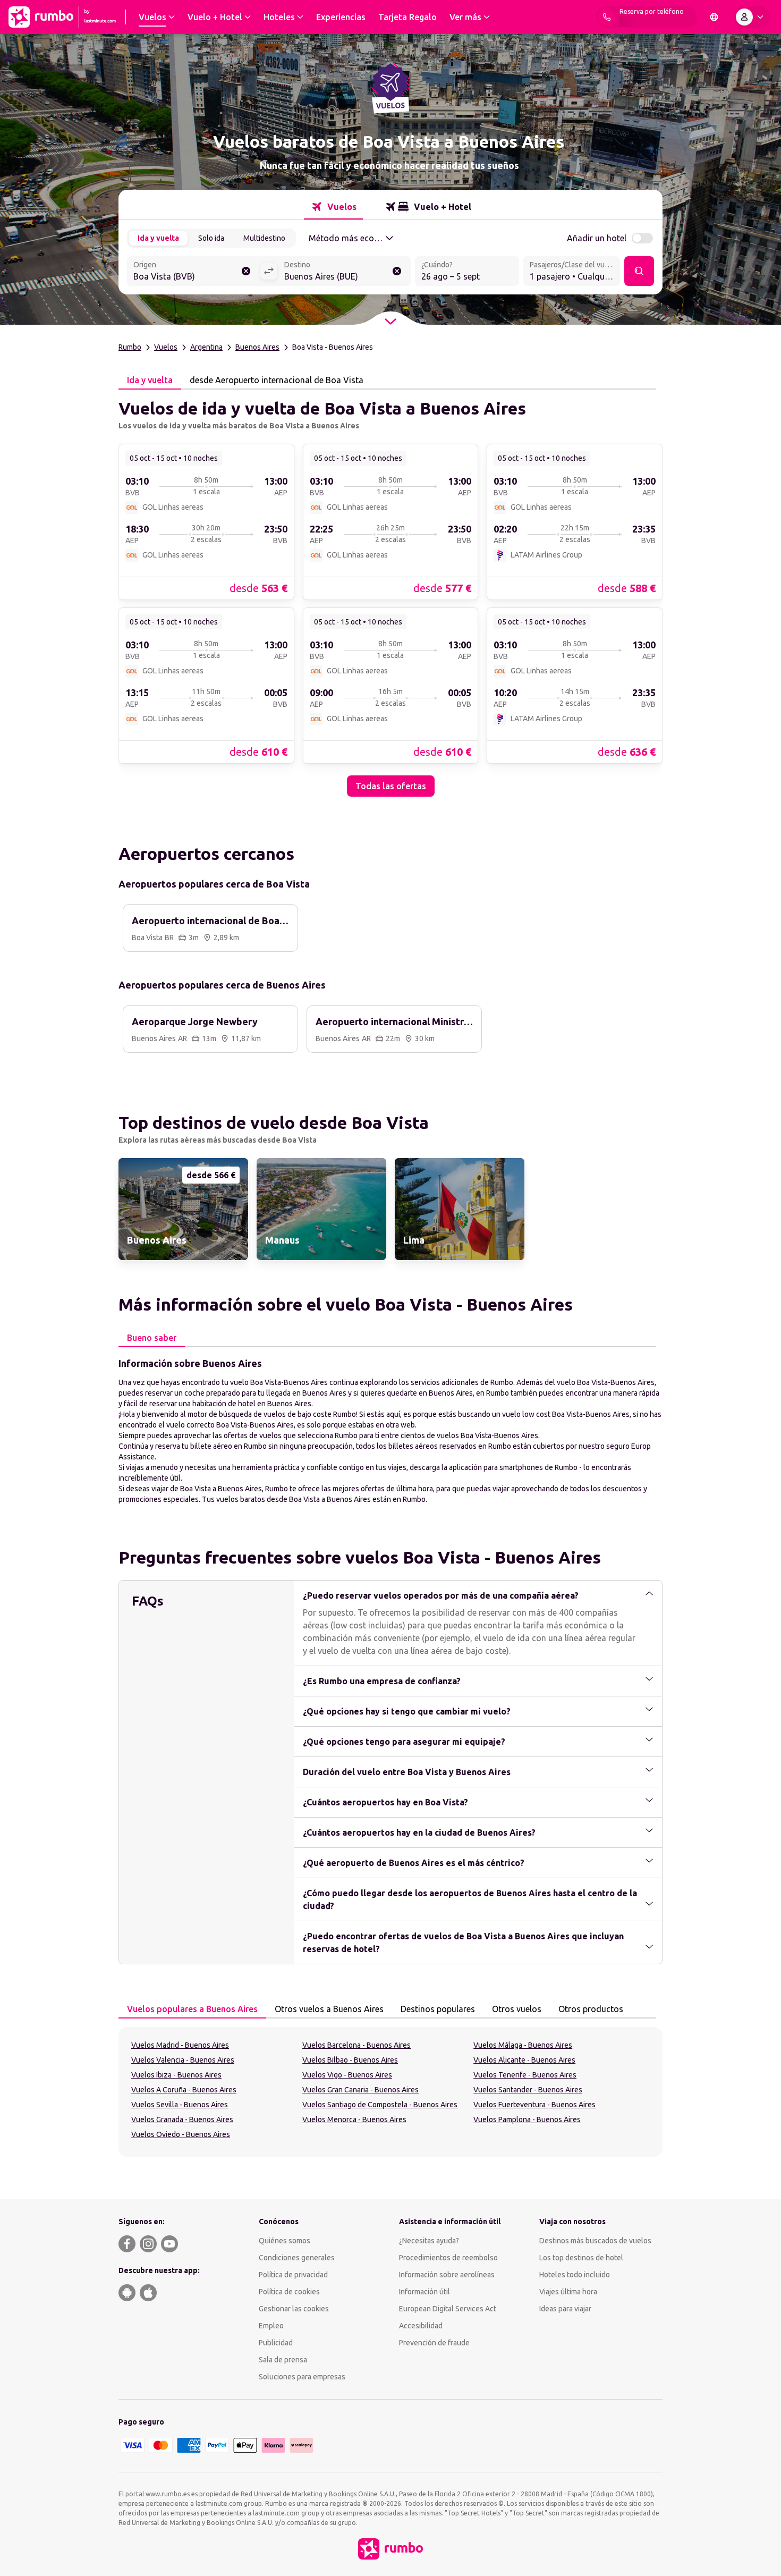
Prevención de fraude (434, 2343)
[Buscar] (639, 271)
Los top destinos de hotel (581, 2258)
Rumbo (130, 347)
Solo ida (211, 238)
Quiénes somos (285, 2241)
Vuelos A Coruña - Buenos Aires (184, 2090)
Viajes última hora (568, 2292)
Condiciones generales (297, 2258)
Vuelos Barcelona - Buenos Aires (356, 2045)
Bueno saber (152, 1338)
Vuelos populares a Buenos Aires (192, 2009)
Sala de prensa (283, 2360)
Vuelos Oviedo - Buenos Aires (181, 2134)
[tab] (333, 207)
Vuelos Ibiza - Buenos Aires (176, 2075)
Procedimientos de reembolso (448, 2258)
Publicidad (276, 2343)
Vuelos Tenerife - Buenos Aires (525, 2075)
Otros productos (591, 2009)
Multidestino (264, 238)
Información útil (425, 2292)
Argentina (206, 347)
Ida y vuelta (158, 238)
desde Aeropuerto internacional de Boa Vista (277, 380)
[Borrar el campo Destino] (397, 271)
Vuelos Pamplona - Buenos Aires (527, 2119)
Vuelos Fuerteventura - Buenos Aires (534, 2105)
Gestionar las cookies (294, 2309)
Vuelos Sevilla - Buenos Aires (180, 2105)
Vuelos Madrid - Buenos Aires (180, 2045)
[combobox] (193, 272)
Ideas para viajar (565, 2309)
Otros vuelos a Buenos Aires (329, 2009)
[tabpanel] (390, 593)
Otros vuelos (517, 2009)
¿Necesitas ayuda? (429, 2241)
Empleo (271, 2326)
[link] (206, 521)
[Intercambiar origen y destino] (269, 271)
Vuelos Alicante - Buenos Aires (524, 2060)
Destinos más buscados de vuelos (595, 2241)
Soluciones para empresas (302, 2377)
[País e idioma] (714, 17)
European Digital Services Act (448, 2309)
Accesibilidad (421, 2326)
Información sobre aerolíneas (447, 2275)
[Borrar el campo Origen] (246, 271)
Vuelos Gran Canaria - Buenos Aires (360, 2090)
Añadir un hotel (597, 238)
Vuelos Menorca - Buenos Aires (354, 2119)
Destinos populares (438, 2009)
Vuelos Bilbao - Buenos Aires (350, 2060)
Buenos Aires (257, 347)
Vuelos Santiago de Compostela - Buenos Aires (380, 2105)
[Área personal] (752, 17)
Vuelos (166, 347)
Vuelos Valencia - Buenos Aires (183, 2060)
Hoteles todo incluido (575, 2275)
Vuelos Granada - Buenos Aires (182, 2119)
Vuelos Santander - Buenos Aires (528, 2090)
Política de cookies (289, 2292)
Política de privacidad (293, 2275)
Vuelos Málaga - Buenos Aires (523, 2045)
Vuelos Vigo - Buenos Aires (347, 2075)
